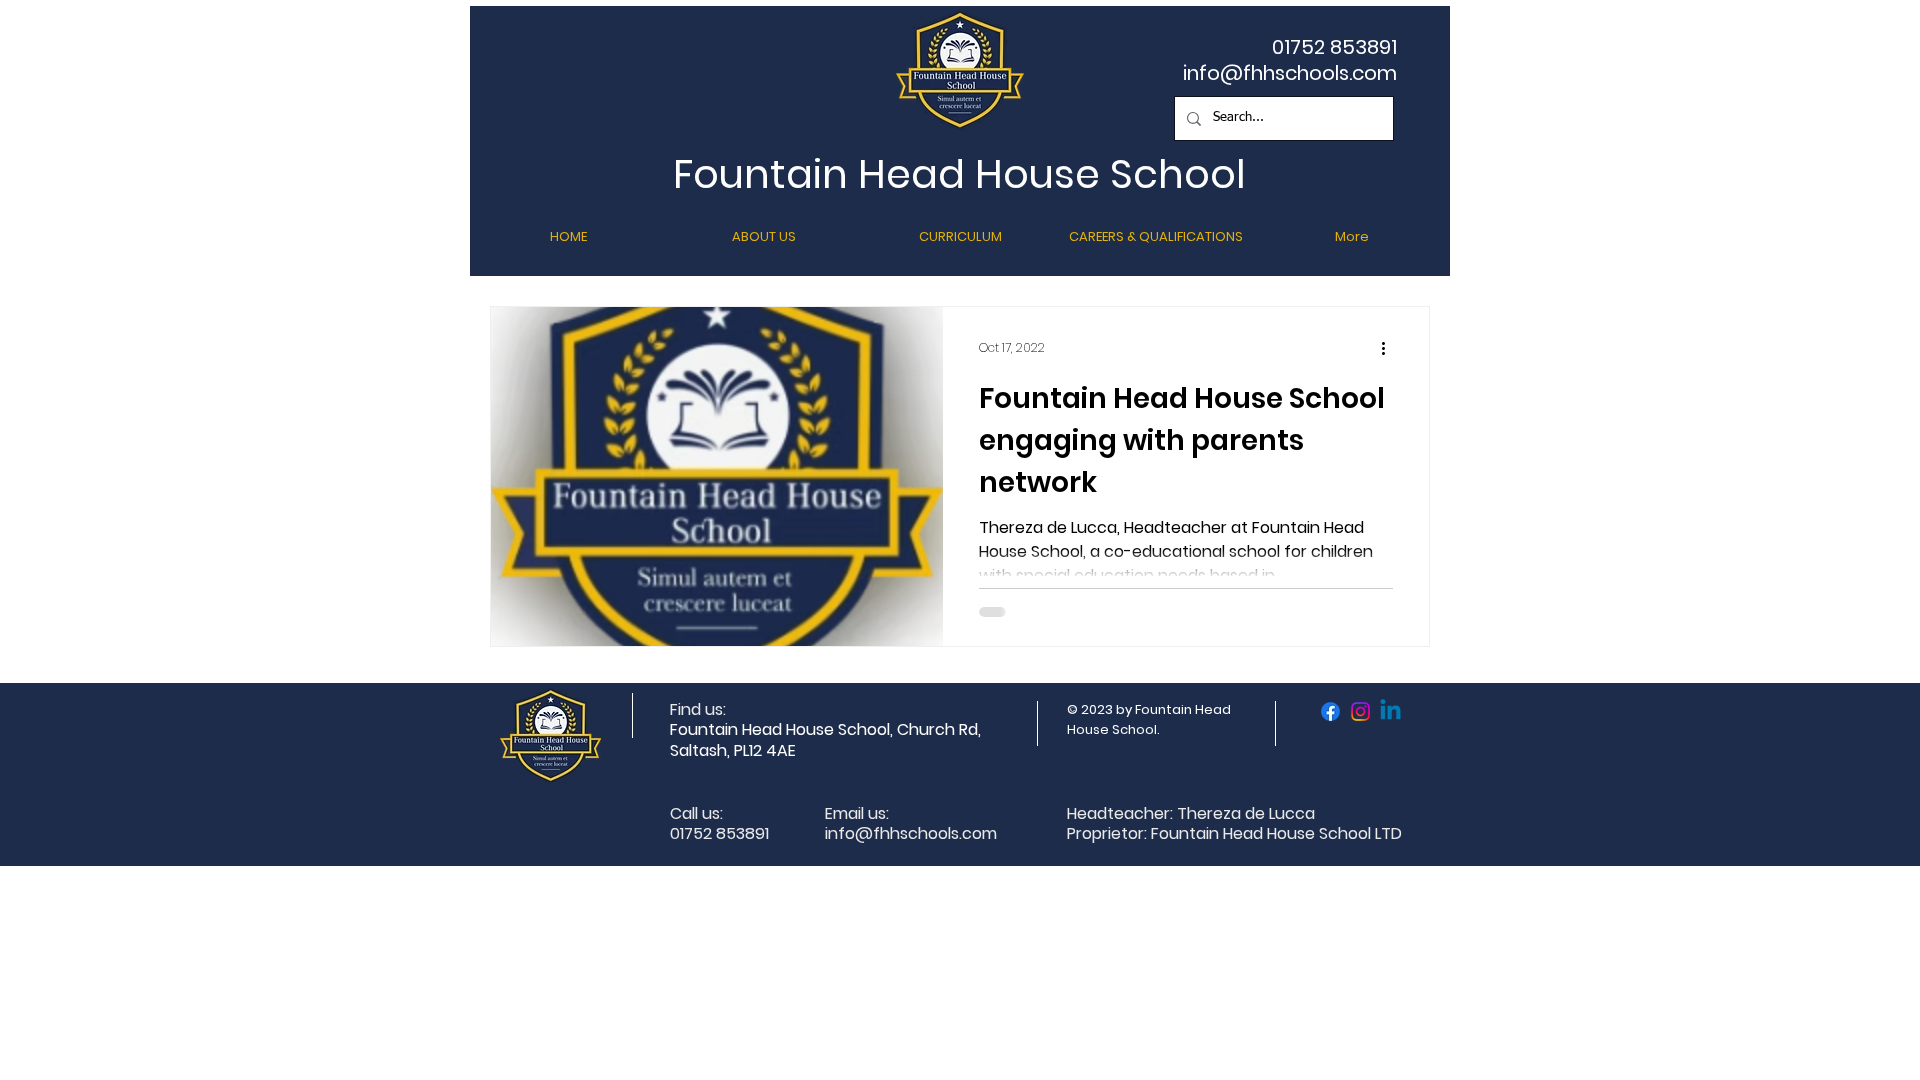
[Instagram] (1360, 711)
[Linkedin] (1390, 711)
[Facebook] (1330, 711)
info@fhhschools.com (1290, 73)
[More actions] (1390, 348)
